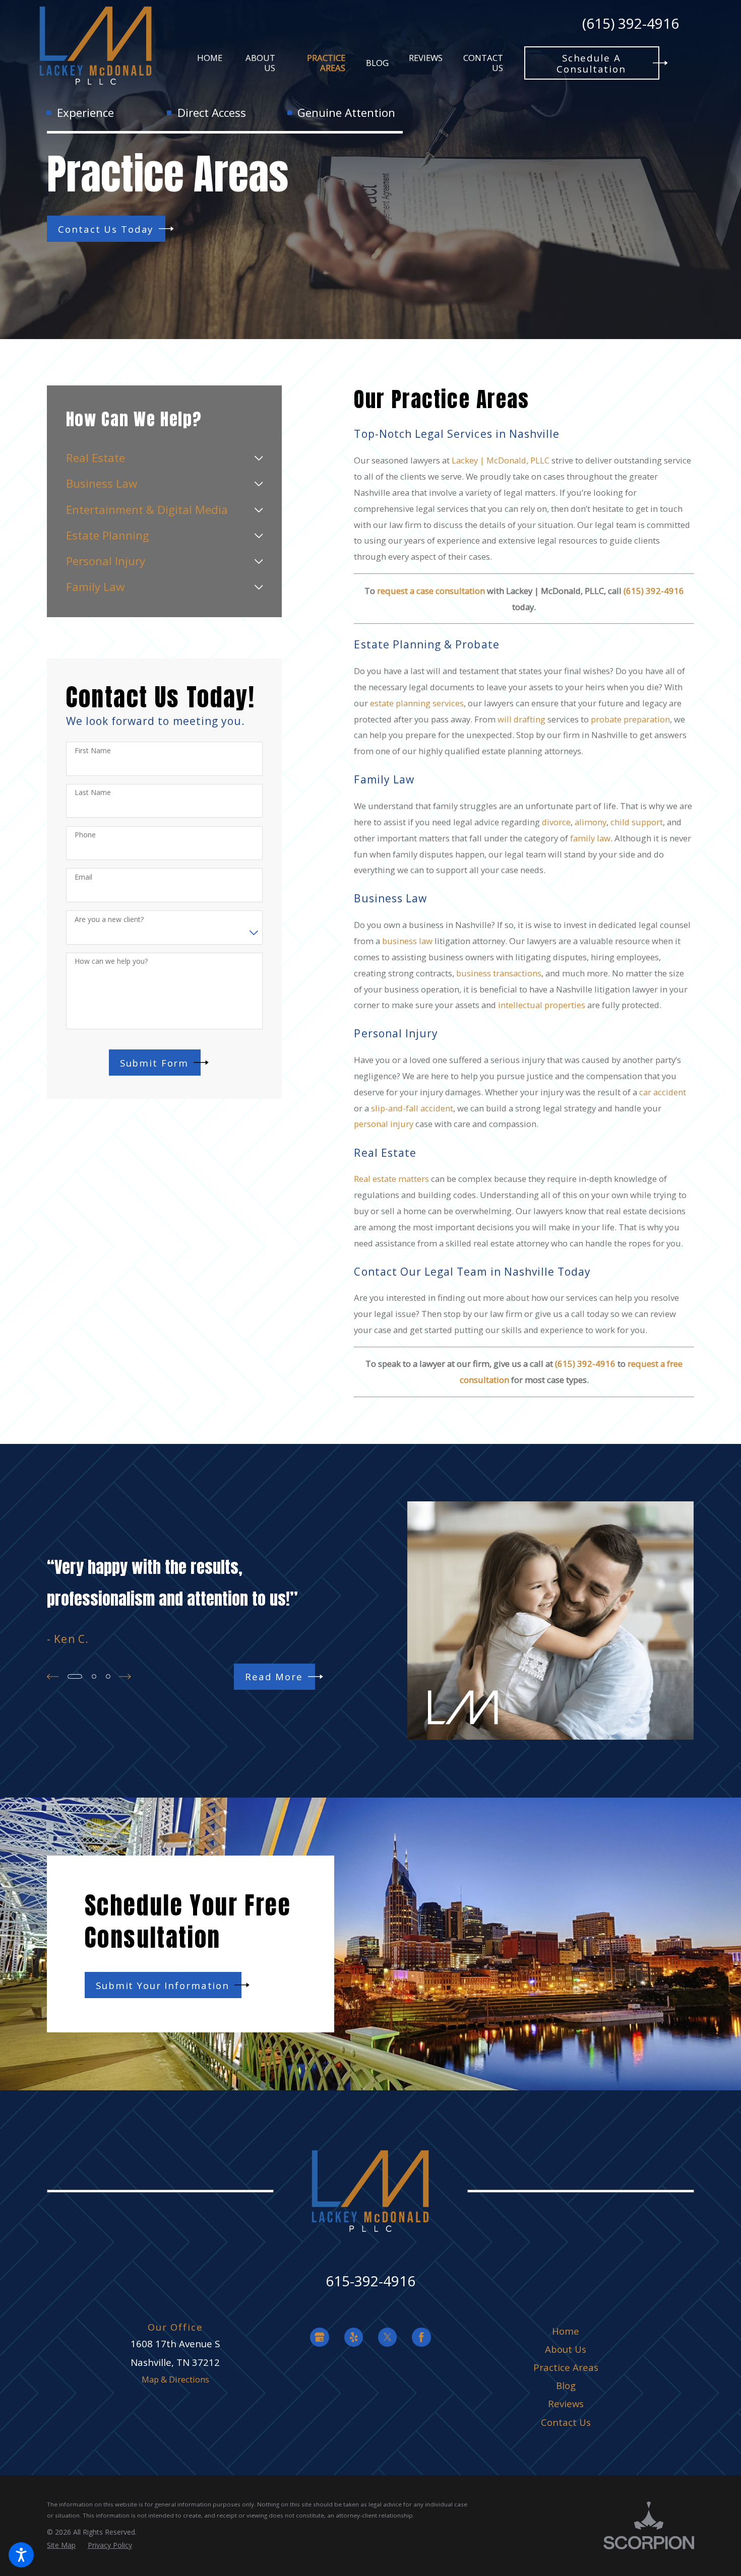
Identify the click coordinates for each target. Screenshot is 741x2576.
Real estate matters (391, 1179)
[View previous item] (53, 1676)
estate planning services (417, 703)
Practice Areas (566, 2367)
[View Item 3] (108, 1676)
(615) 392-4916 (631, 24)
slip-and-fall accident (412, 1108)
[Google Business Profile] (319, 2337)
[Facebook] (421, 2337)
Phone (85, 835)
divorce (556, 822)
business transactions (499, 973)
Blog (566, 2385)
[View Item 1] (75, 1676)
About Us (566, 2349)
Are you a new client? (109, 920)
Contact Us (566, 2422)
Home (566, 2331)
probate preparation (630, 719)
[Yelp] (354, 2337)
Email (83, 877)
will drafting (521, 719)
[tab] (259, 458)
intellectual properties (542, 1005)
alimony (591, 822)
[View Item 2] (94, 1676)
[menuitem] (210, 63)
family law (590, 838)
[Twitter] (387, 2337)
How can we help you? (111, 962)
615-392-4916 (371, 2281)
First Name (93, 751)
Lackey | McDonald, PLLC (501, 460)
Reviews (566, 2403)
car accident (663, 1092)
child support (637, 822)
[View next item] (125, 1676)
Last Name (93, 793)
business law (407, 941)
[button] (21, 2555)
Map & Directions (175, 2379)
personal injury (384, 1124)
